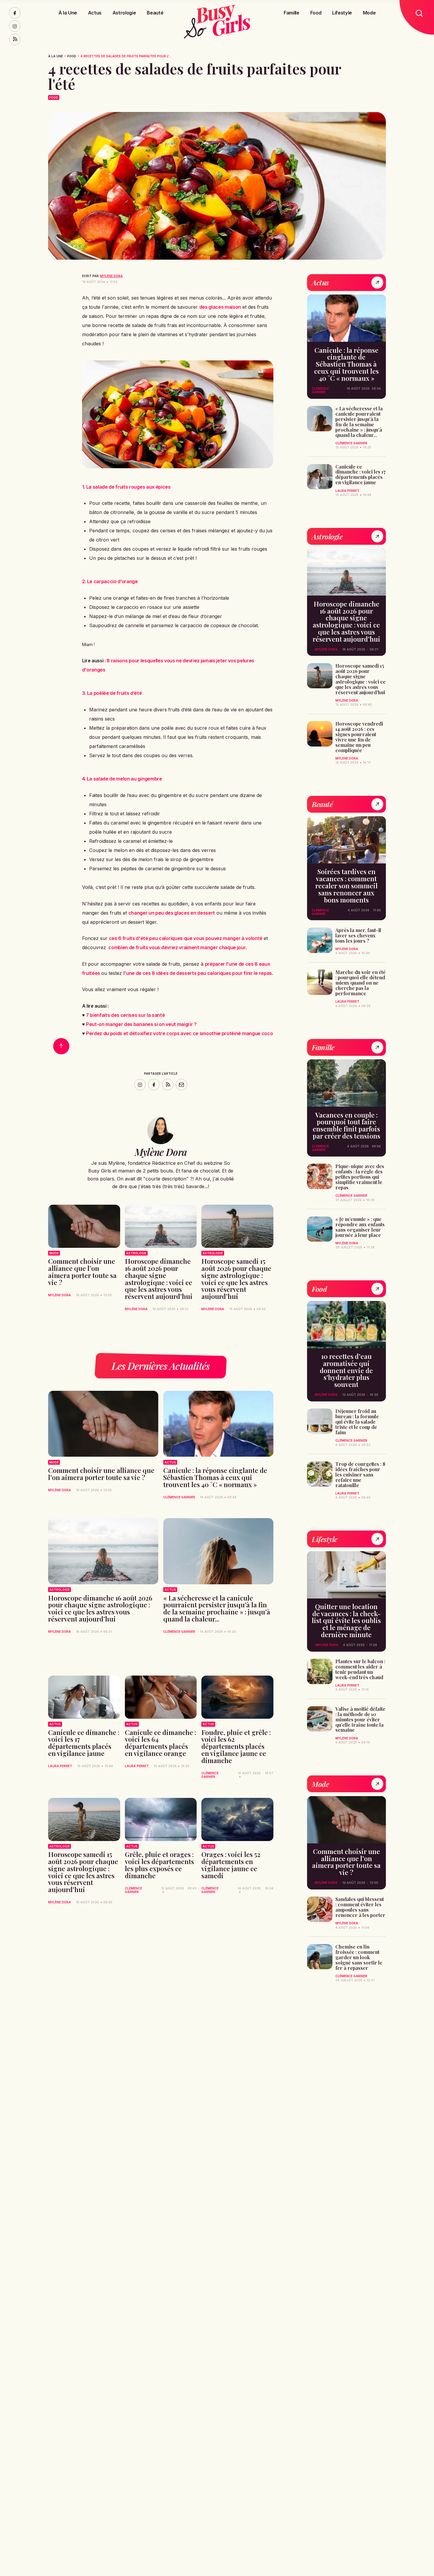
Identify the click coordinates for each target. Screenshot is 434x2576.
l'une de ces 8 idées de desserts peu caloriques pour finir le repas (198, 973)
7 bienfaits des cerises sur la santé (125, 1015)
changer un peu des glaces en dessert (172, 913)
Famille (292, 13)
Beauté (155, 13)
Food (316, 13)
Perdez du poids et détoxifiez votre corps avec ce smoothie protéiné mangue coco (179, 1033)
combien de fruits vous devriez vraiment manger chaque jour (177, 947)
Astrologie (124, 13)
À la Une (68, 13)
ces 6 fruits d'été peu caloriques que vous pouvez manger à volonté (186, 938)
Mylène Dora (111, 276)
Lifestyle (342, 13)
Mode (369, 13)
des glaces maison (220, 307)
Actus (95, 13)
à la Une (56, 56)
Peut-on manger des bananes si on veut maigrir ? (141, 1024)
